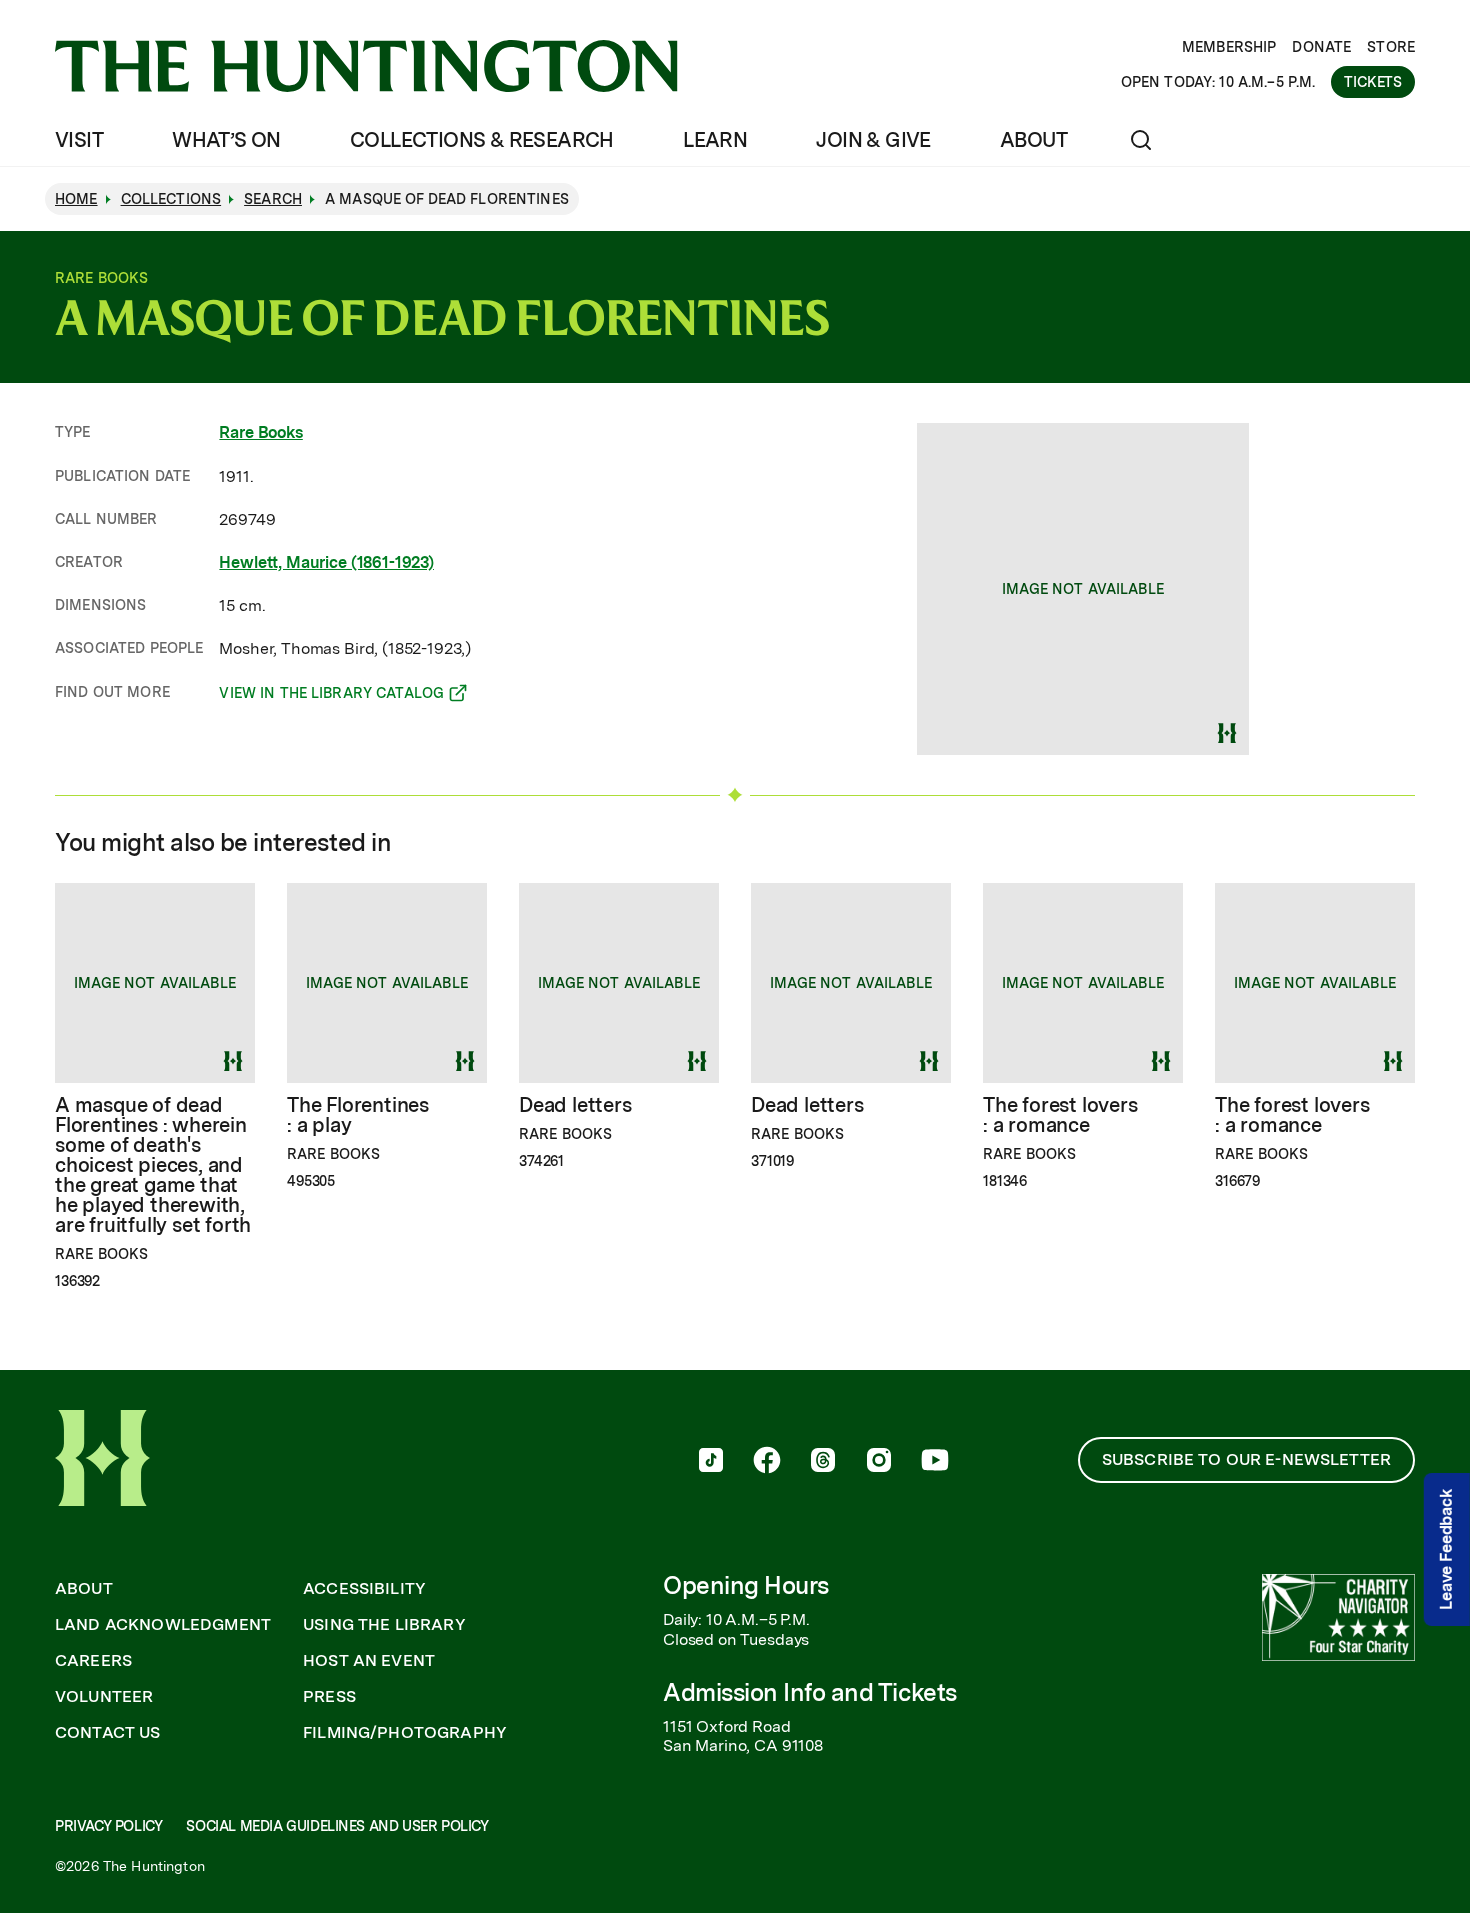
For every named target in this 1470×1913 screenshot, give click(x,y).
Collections (171, 199)
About (1033, 140)
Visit (79, 140)
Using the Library (384, 1625)
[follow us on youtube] (935, 1462)
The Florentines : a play (358, 1115)
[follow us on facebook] (767, 1462)
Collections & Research (482, 140)
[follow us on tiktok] (711, 1462)
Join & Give (873, 140)
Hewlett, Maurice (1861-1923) (326, 562)
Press (329, 1697)
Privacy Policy (108, 1826)
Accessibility (364, 1589)
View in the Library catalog (331, 696)
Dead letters (575, 1105)
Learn (715, 140)
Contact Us (108, 1733)
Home (76, 199)
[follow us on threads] (823, 1462)
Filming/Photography (405, 1733)
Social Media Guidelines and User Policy (337, 1826)
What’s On (226, 140)
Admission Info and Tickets (810, 1692)
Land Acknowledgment (163, 1625)
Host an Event (369, 1661)
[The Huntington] (366, 66)
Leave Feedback (1446, 1549)
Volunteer (104, 1697)
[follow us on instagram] (879, 1462)
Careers (93, 1661)
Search (273, 199)
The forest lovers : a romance (1060, 1115)
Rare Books (260, 432)
